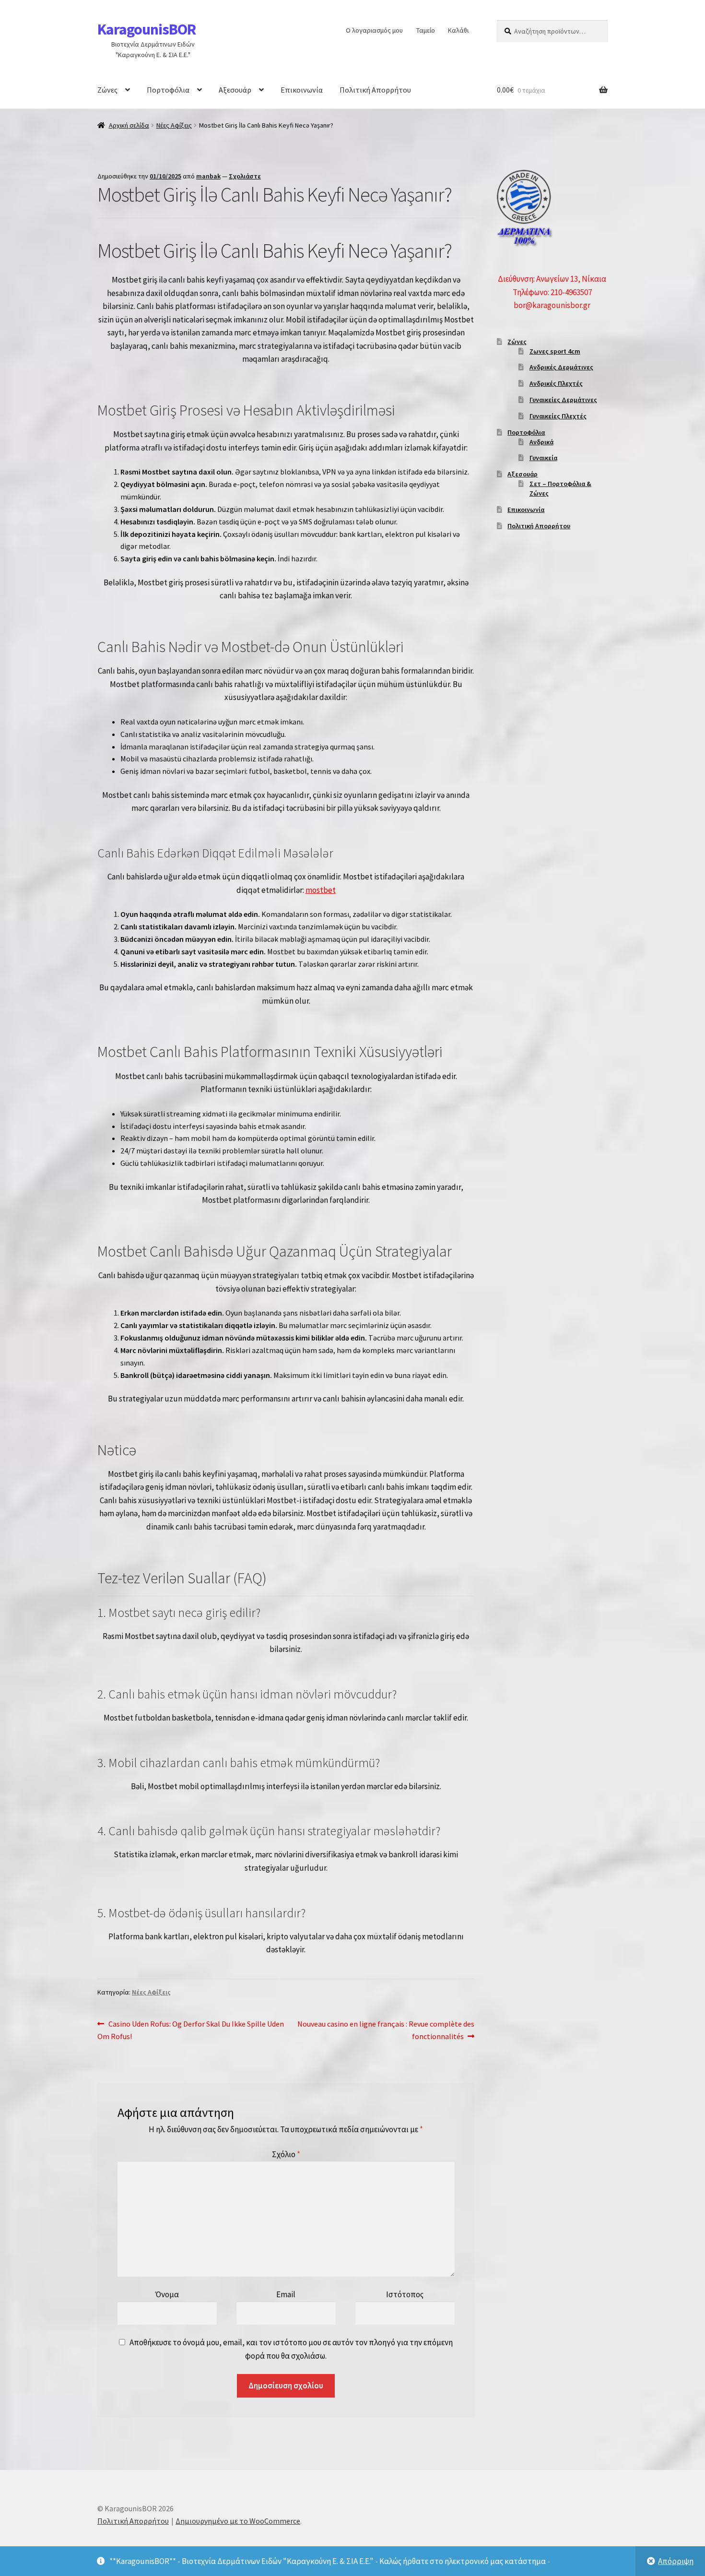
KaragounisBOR (147, 29)
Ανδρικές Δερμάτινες (561, 367)
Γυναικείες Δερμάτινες (563, 400)
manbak (208, 176)
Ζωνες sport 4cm (555, 351)
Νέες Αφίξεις (174, 125)
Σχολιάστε (245, 176)
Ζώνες (107, 90)
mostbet (321, 890)
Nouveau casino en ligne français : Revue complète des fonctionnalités (386, 2030)
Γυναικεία (543, 458)
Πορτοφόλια (168, 90)
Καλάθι (458, 30)
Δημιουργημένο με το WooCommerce (238, 2521)
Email (286, 2294)
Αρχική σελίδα (129, 125)
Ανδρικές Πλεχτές (556, 383)
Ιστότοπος (405, 2294)
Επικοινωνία (302, 90)
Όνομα (167, 2294)
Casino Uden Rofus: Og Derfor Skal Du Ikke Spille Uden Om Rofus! (191, 2030)
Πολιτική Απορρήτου (375, 90)
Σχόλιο (286, 2154)
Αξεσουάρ (235, 90)
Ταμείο (426, 30)
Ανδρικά (541, 442)
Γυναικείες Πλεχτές (558, 416)
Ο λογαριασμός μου (374, 30)
